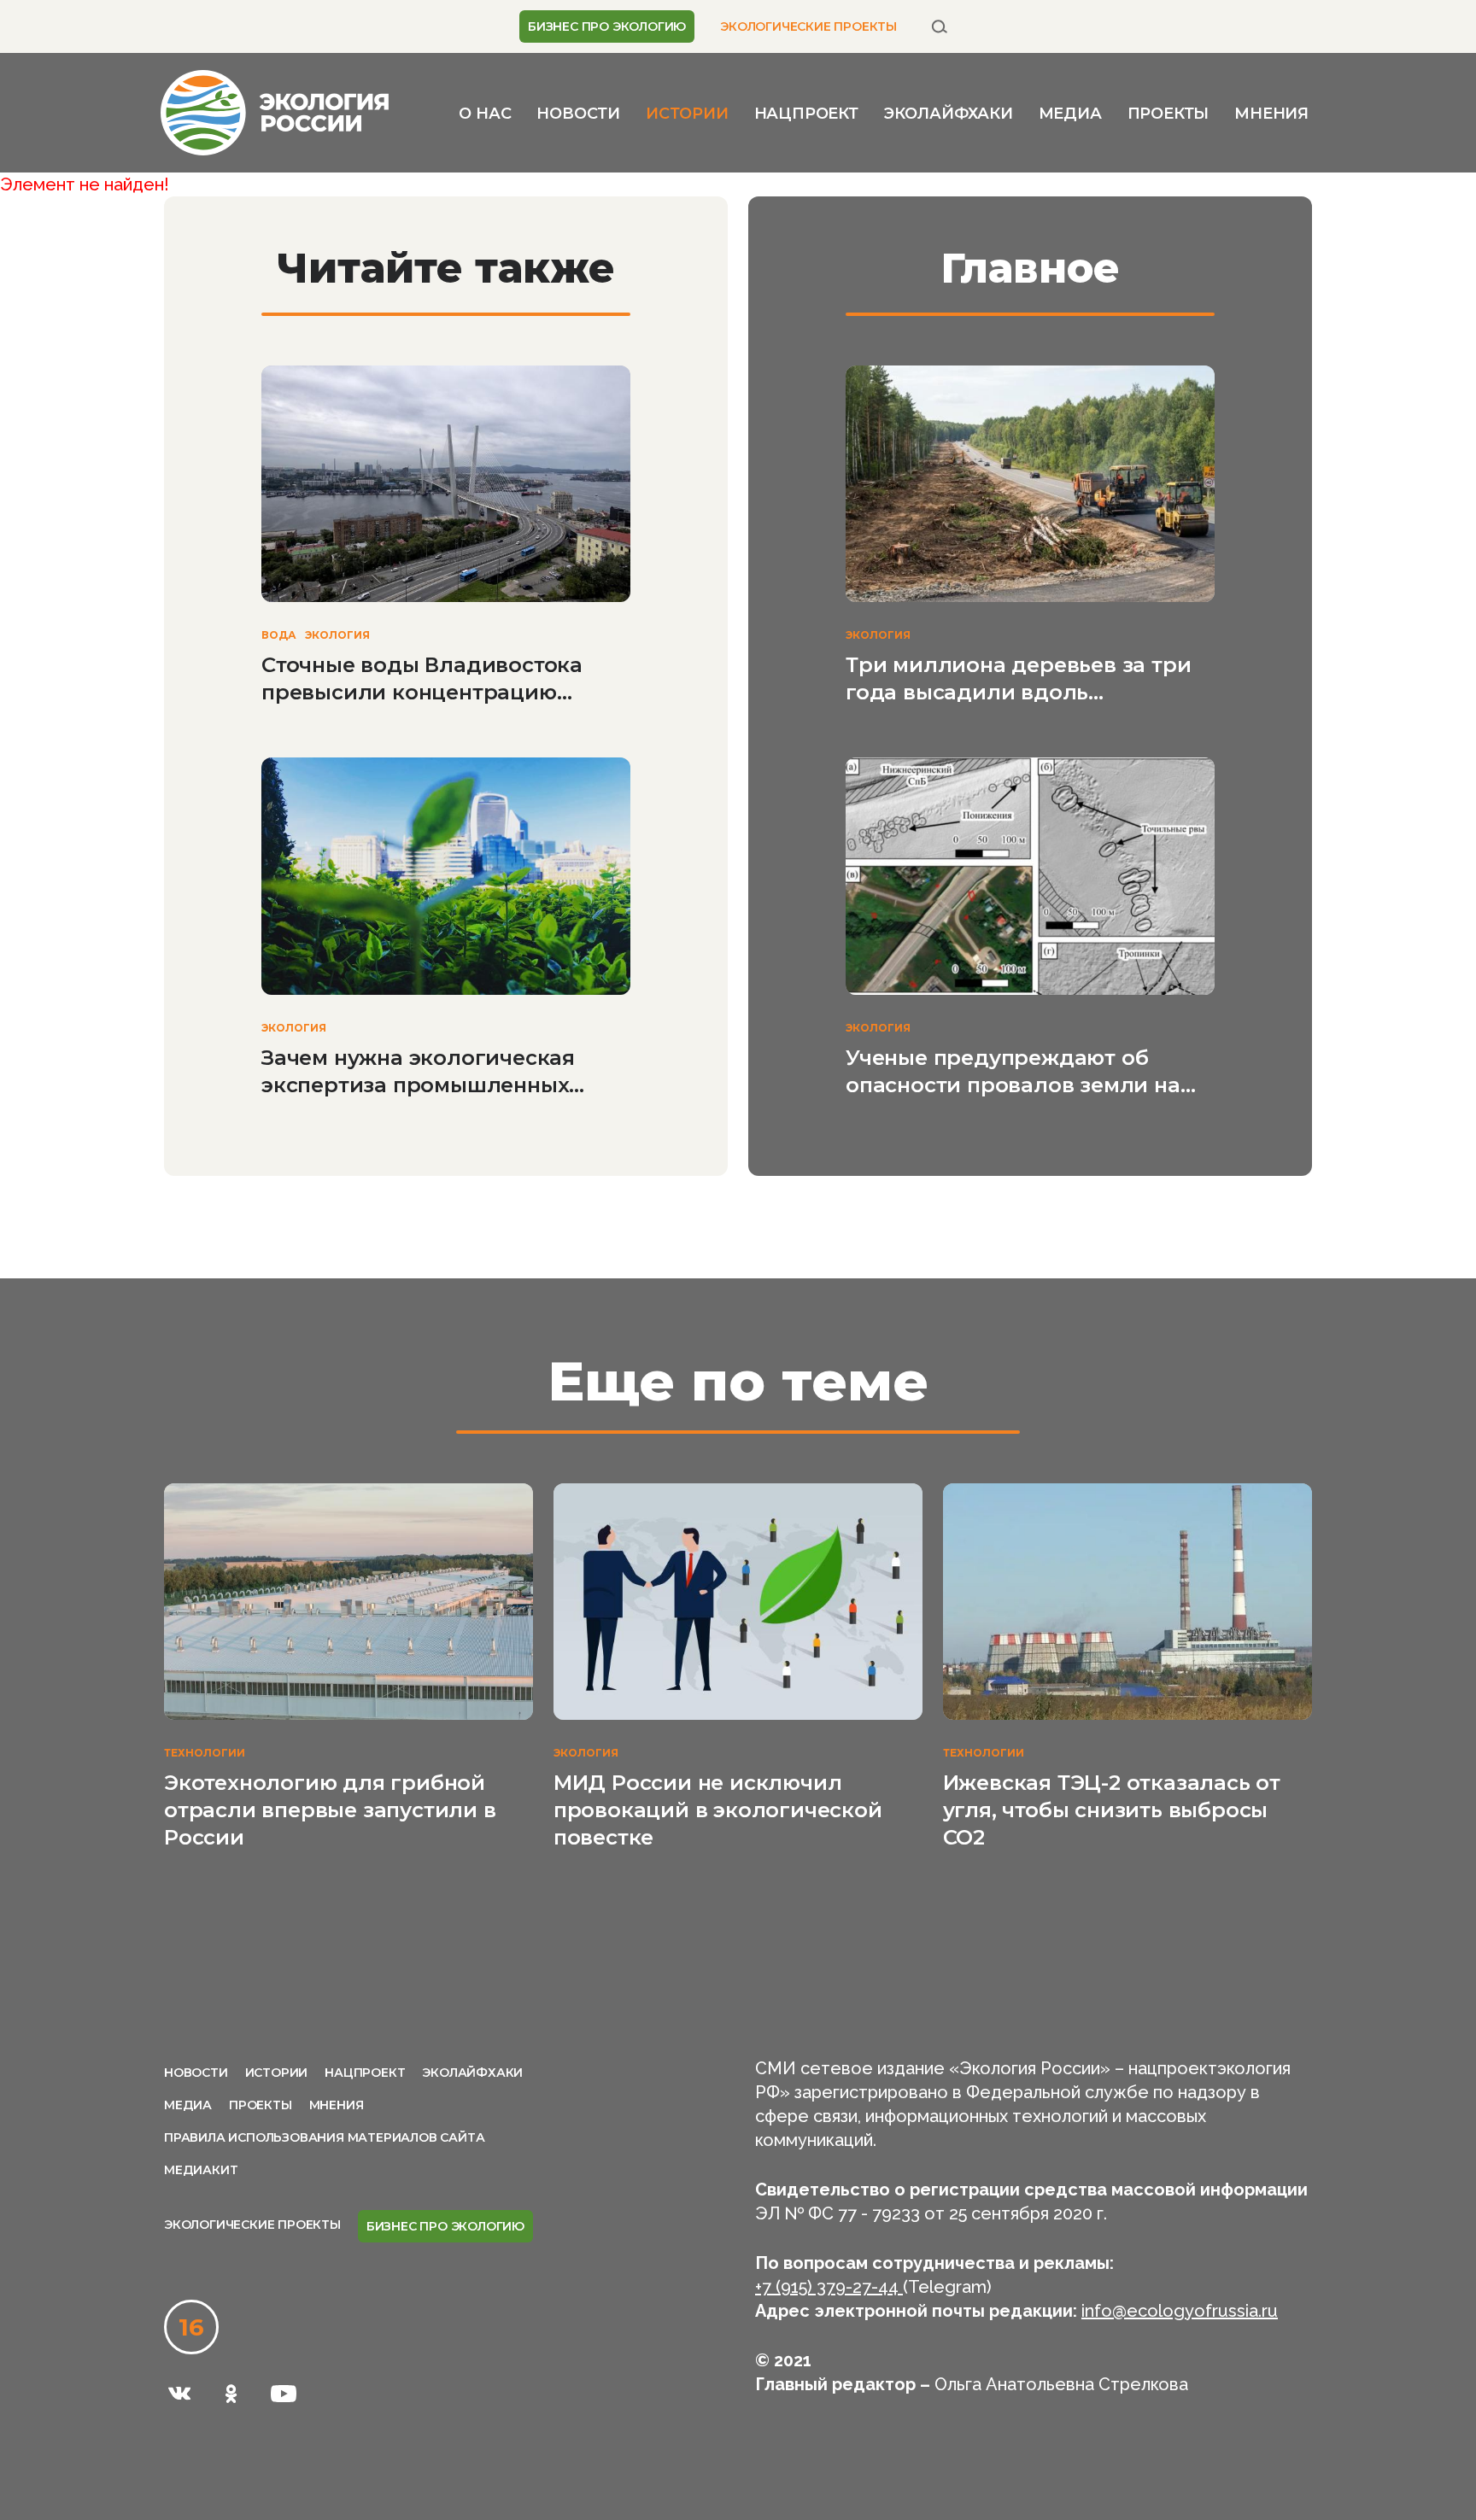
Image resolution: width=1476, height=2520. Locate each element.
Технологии (205, 1753)
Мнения (1271, 114)
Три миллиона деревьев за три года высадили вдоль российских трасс (1018, 679)
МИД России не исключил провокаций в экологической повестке (718, 1810)
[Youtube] (284, 2394)
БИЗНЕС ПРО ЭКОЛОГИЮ (607, 26)
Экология (337, 635)
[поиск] (940, 26)
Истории (687, 114)
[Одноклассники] (231, 2394)
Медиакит (201, 2170)
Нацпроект (806, 114)
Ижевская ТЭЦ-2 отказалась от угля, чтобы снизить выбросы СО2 (1112, 1810)
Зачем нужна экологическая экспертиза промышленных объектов (418, 1072)
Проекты (1168, 114)
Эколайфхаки (949, 114)
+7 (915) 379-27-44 (829, 2287)
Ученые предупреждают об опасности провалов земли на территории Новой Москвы (1013, 1072)
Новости (578, 114)
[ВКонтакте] (179, 2394)
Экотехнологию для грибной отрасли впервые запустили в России (330, 1810)
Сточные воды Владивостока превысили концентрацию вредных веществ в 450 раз (422, 679)
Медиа (1070, 114)
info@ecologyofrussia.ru (1180, 2311)
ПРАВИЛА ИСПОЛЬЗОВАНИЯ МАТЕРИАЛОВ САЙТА (324, 2137)
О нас (485, 114)
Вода (279, 635)
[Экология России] (275, 111)
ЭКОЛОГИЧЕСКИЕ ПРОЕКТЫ (808, 26)
